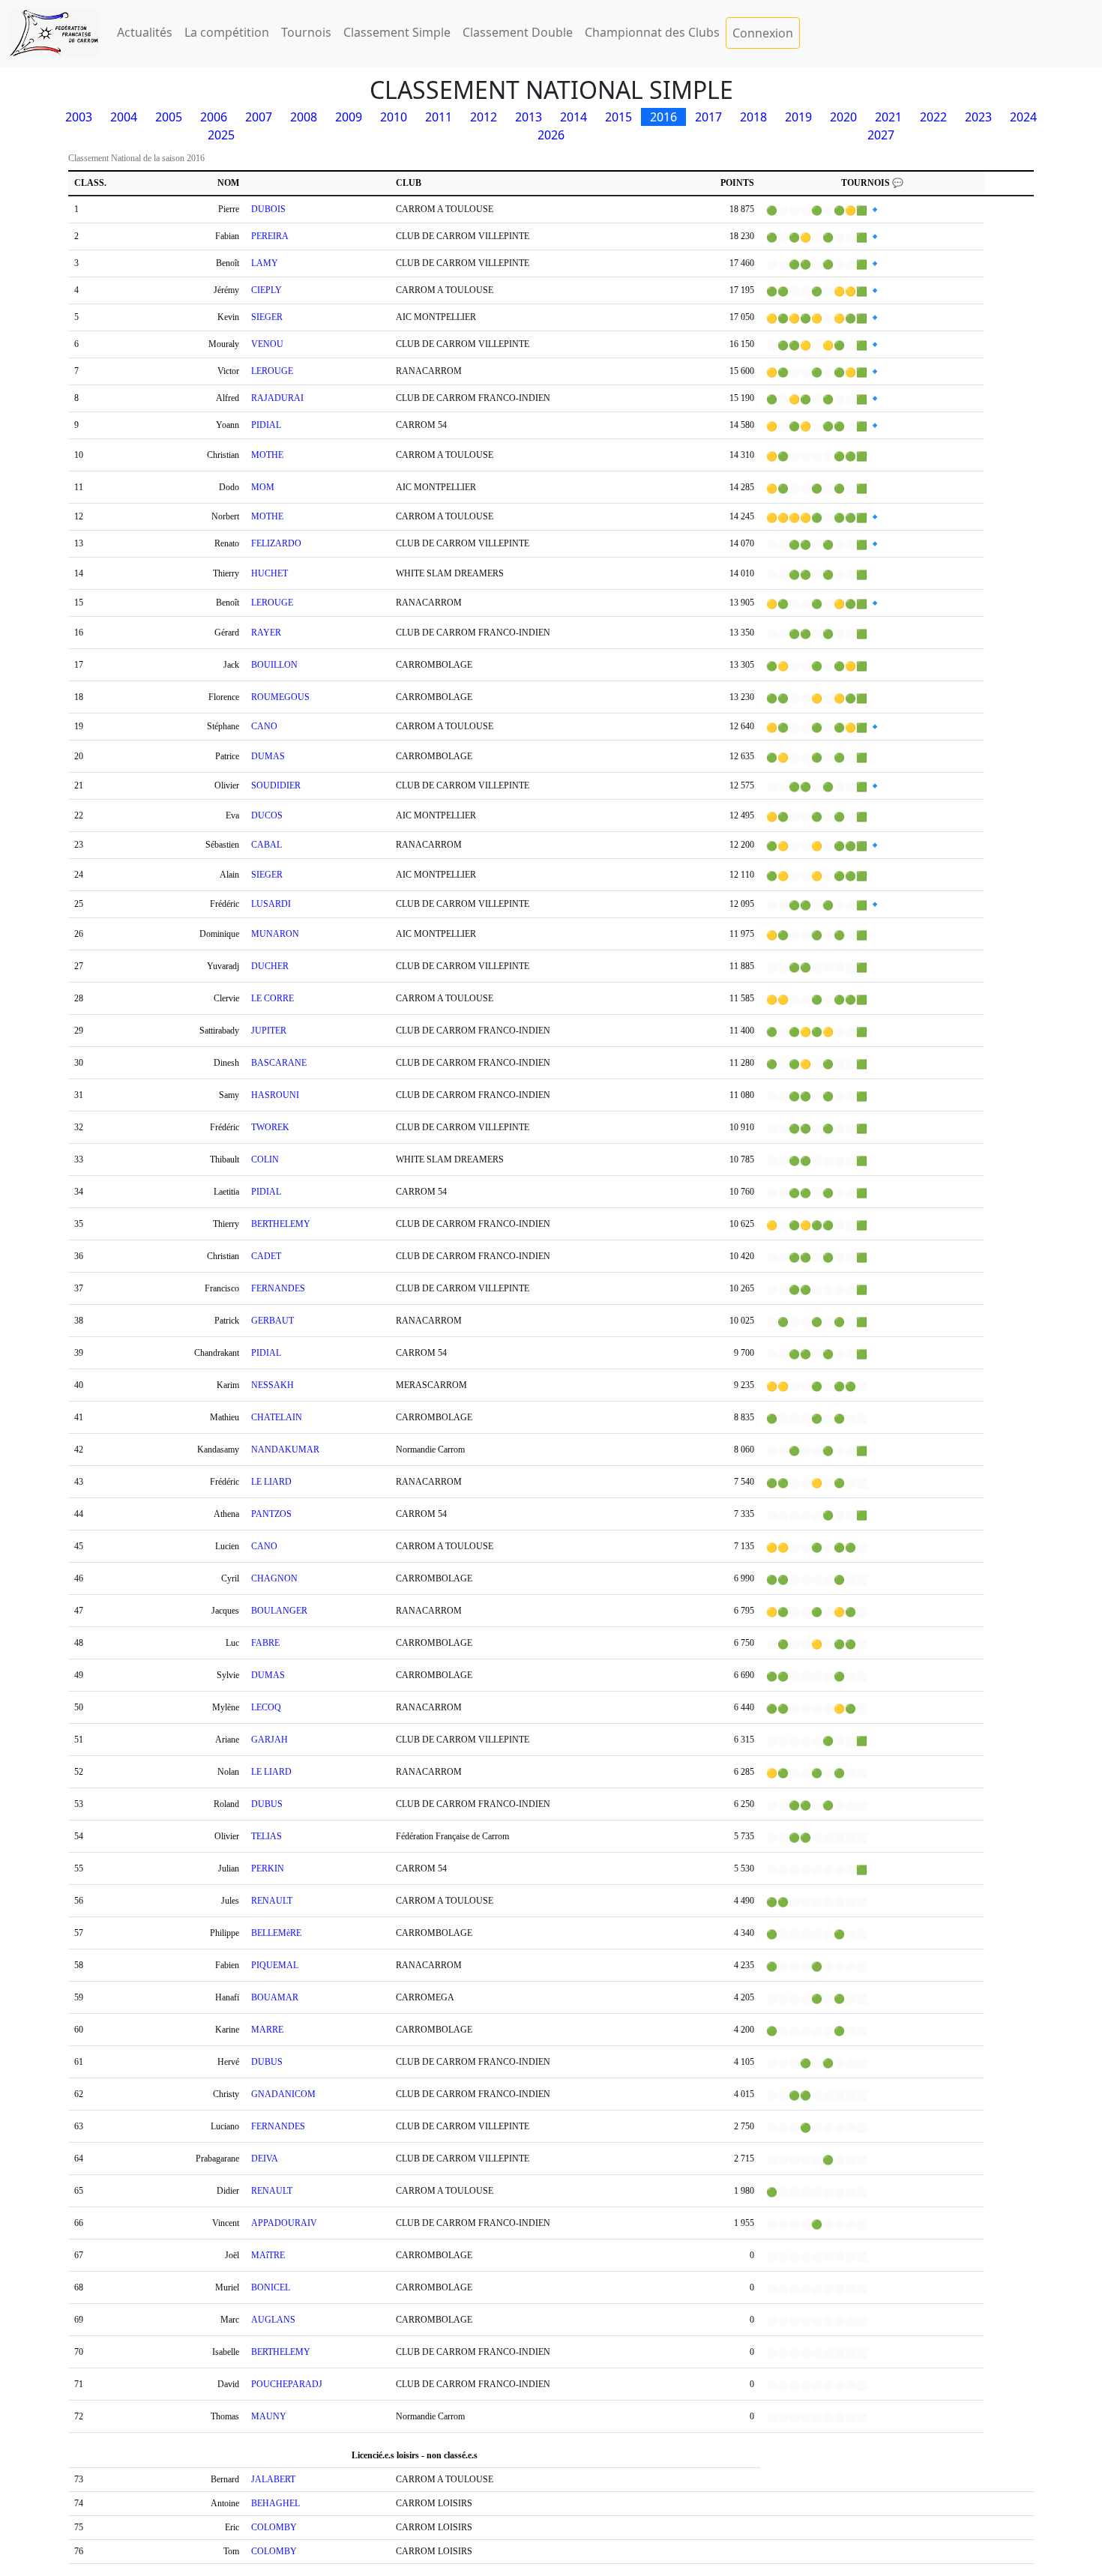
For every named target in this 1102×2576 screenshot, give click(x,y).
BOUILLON (274, 665)
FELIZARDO (276, 543)
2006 (214, 117)
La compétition (227, 32)
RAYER (266, 633)
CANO (264, 726)
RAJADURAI (277, 398)
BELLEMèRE (276, 1933)
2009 (349, 117)
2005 (169, 117)
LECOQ (266, 1707)
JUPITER (269, 1031)
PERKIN (268, 1868)
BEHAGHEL (275, 2503)
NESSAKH (273, 1385)
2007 (259, 117)
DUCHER (270, 966)
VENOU (267, 344)
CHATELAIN (277, 1417)
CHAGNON (274, 1578)
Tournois (306, 32)
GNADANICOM (283, 2094)
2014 (573, 117)
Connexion (763, 33)
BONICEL (271, 2287)
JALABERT (273, 2479)
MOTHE (267, 455)
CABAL (267, 845)
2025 (221, 135)
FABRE (265, 1643)
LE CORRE (273, 998)
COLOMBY (274, 2527)
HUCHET (270, 573)
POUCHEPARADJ (287, 2384)
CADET (266, 1256)
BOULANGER (279, 1611)
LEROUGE (272, 371)
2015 (618, 117)
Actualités (145, 32)
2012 (484, 117)
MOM (263, 487)
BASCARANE (279, 1063)
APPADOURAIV (284, 2223)
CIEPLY (267, 290)
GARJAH (270, 1740)
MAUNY (269, 2416)
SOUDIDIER (276, 785)
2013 (529, 117)
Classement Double (518, 32)
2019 (798, 117)
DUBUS (267, 1804)
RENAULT (272, 1901)
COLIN (265, 1159)
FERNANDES (278, 1288)
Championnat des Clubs (652, 32)
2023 (978, 117)
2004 (124, 117)
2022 (933, 117)
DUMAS (268, 756)
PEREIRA (270, 236)
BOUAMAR (275, 1997)
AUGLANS (273, 2320)
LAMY (265, 263)
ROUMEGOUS (280, 697)
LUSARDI (271, 904)
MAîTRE (268, 2255)
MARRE (267, 2030)
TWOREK (270, 1127)
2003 (79, 117)
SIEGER (267, 317)
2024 (1023, 117)
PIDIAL (266, 425)
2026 (551, 135)
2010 (394, 117)
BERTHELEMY (281, 1224)
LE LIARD (271, 1482)
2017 (708, 117)
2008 (304, 117)
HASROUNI (275, 1095)
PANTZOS (271, 1514)
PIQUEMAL (275, 1965)
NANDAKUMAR (285, 1450)
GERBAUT (273, 1321)
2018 (753, 117)
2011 (439, 117)
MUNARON (275, 934)
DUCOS (267, 815)
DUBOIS (268, 209)
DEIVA (265, 2159)
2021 (888, 117)
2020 (843, 117)
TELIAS (267, 1836)
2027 (881, 135)
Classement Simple (397, 32)
